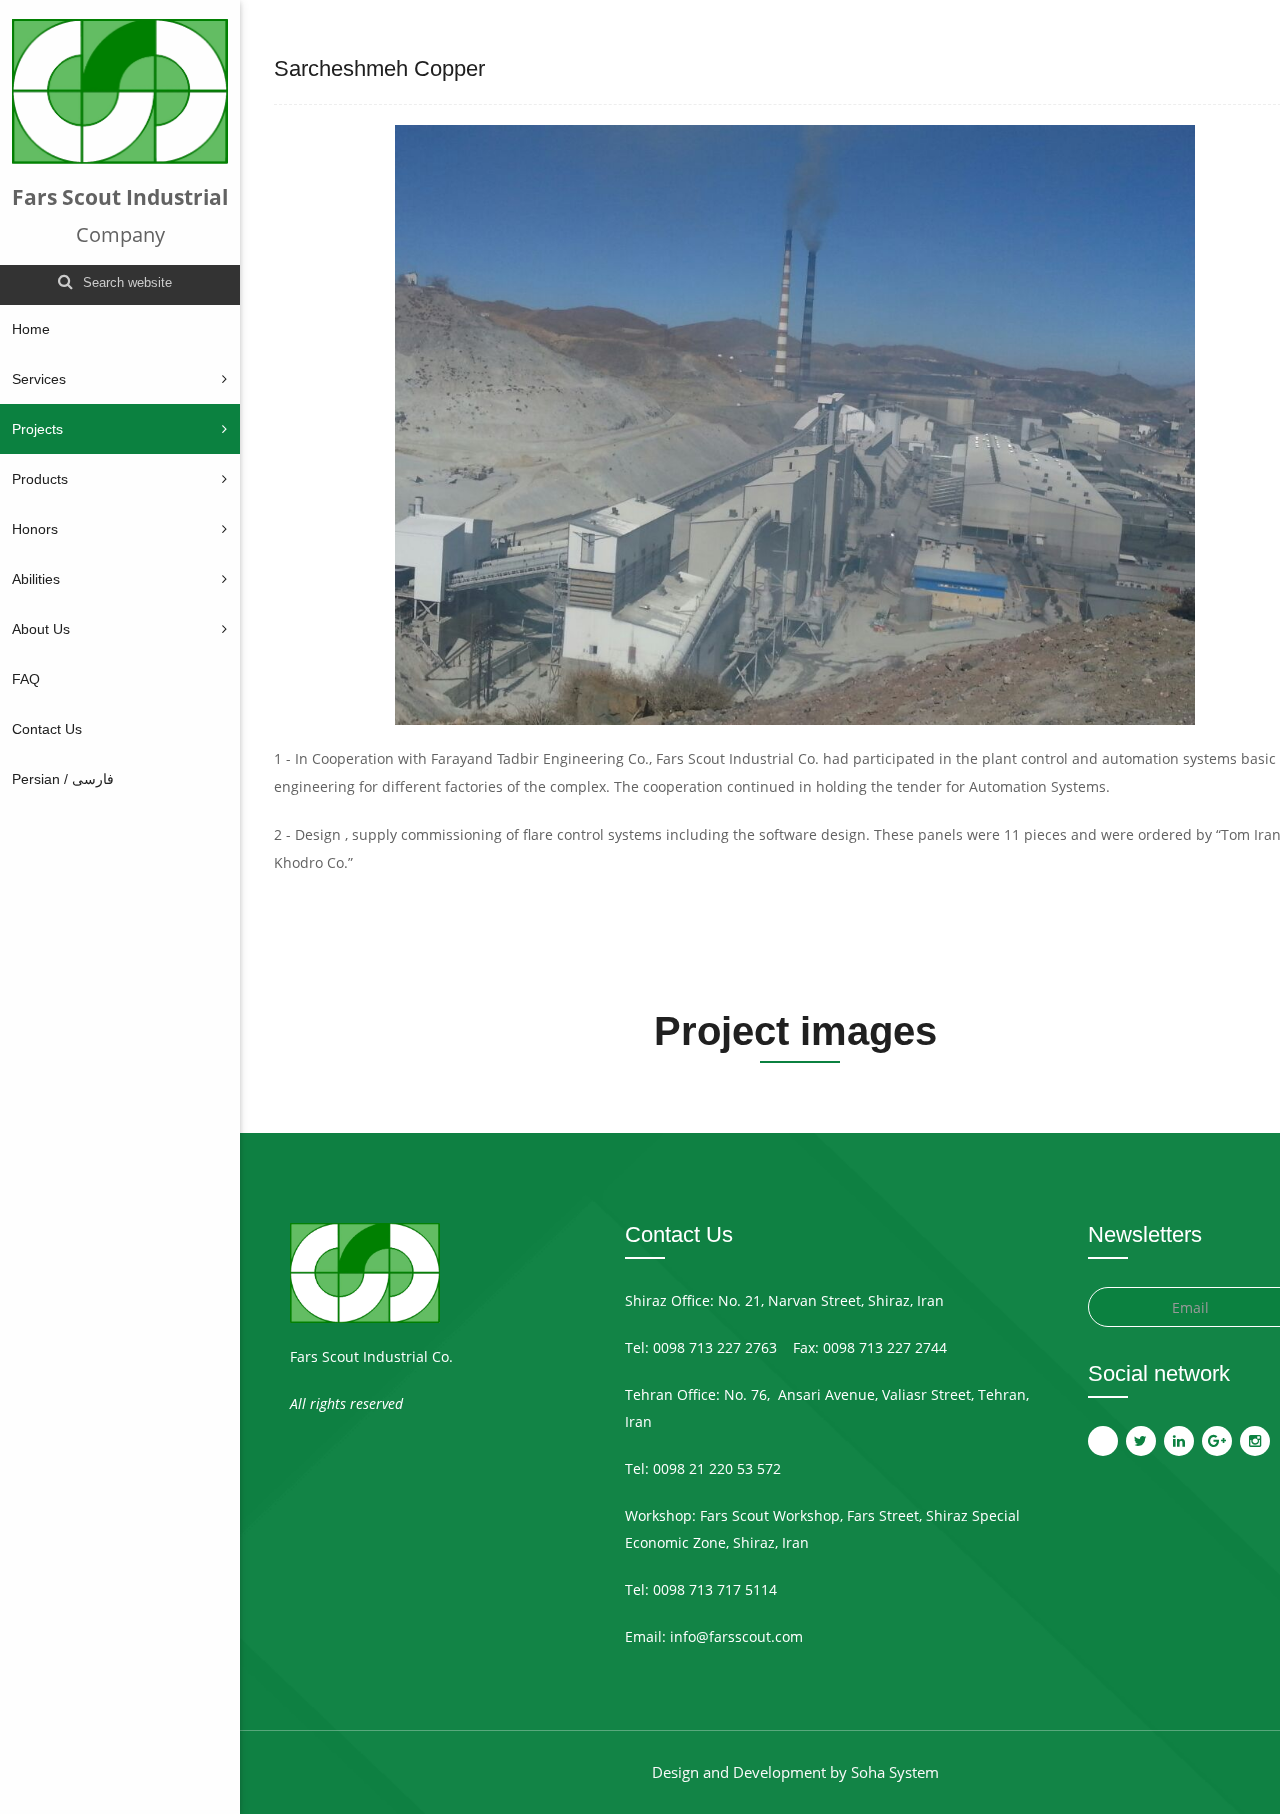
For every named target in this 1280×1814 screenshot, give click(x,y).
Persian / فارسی (63, 779)
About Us (41, 629)
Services (39, 379)
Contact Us (47, 729)
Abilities (36, 579)
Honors (35, 529)
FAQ (26, 679)
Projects (37, 429)
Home (31, 329)
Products (40, 479)
